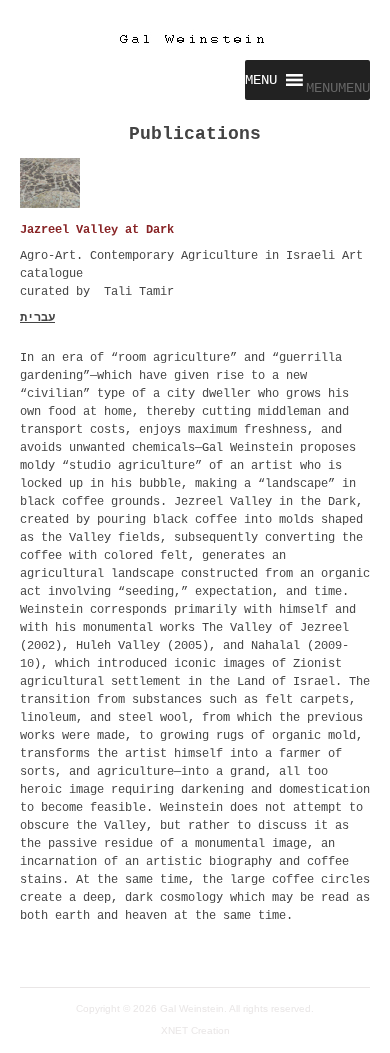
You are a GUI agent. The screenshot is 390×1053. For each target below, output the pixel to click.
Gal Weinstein (192, 1008)
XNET (174, 1030)
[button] (338, 88)
